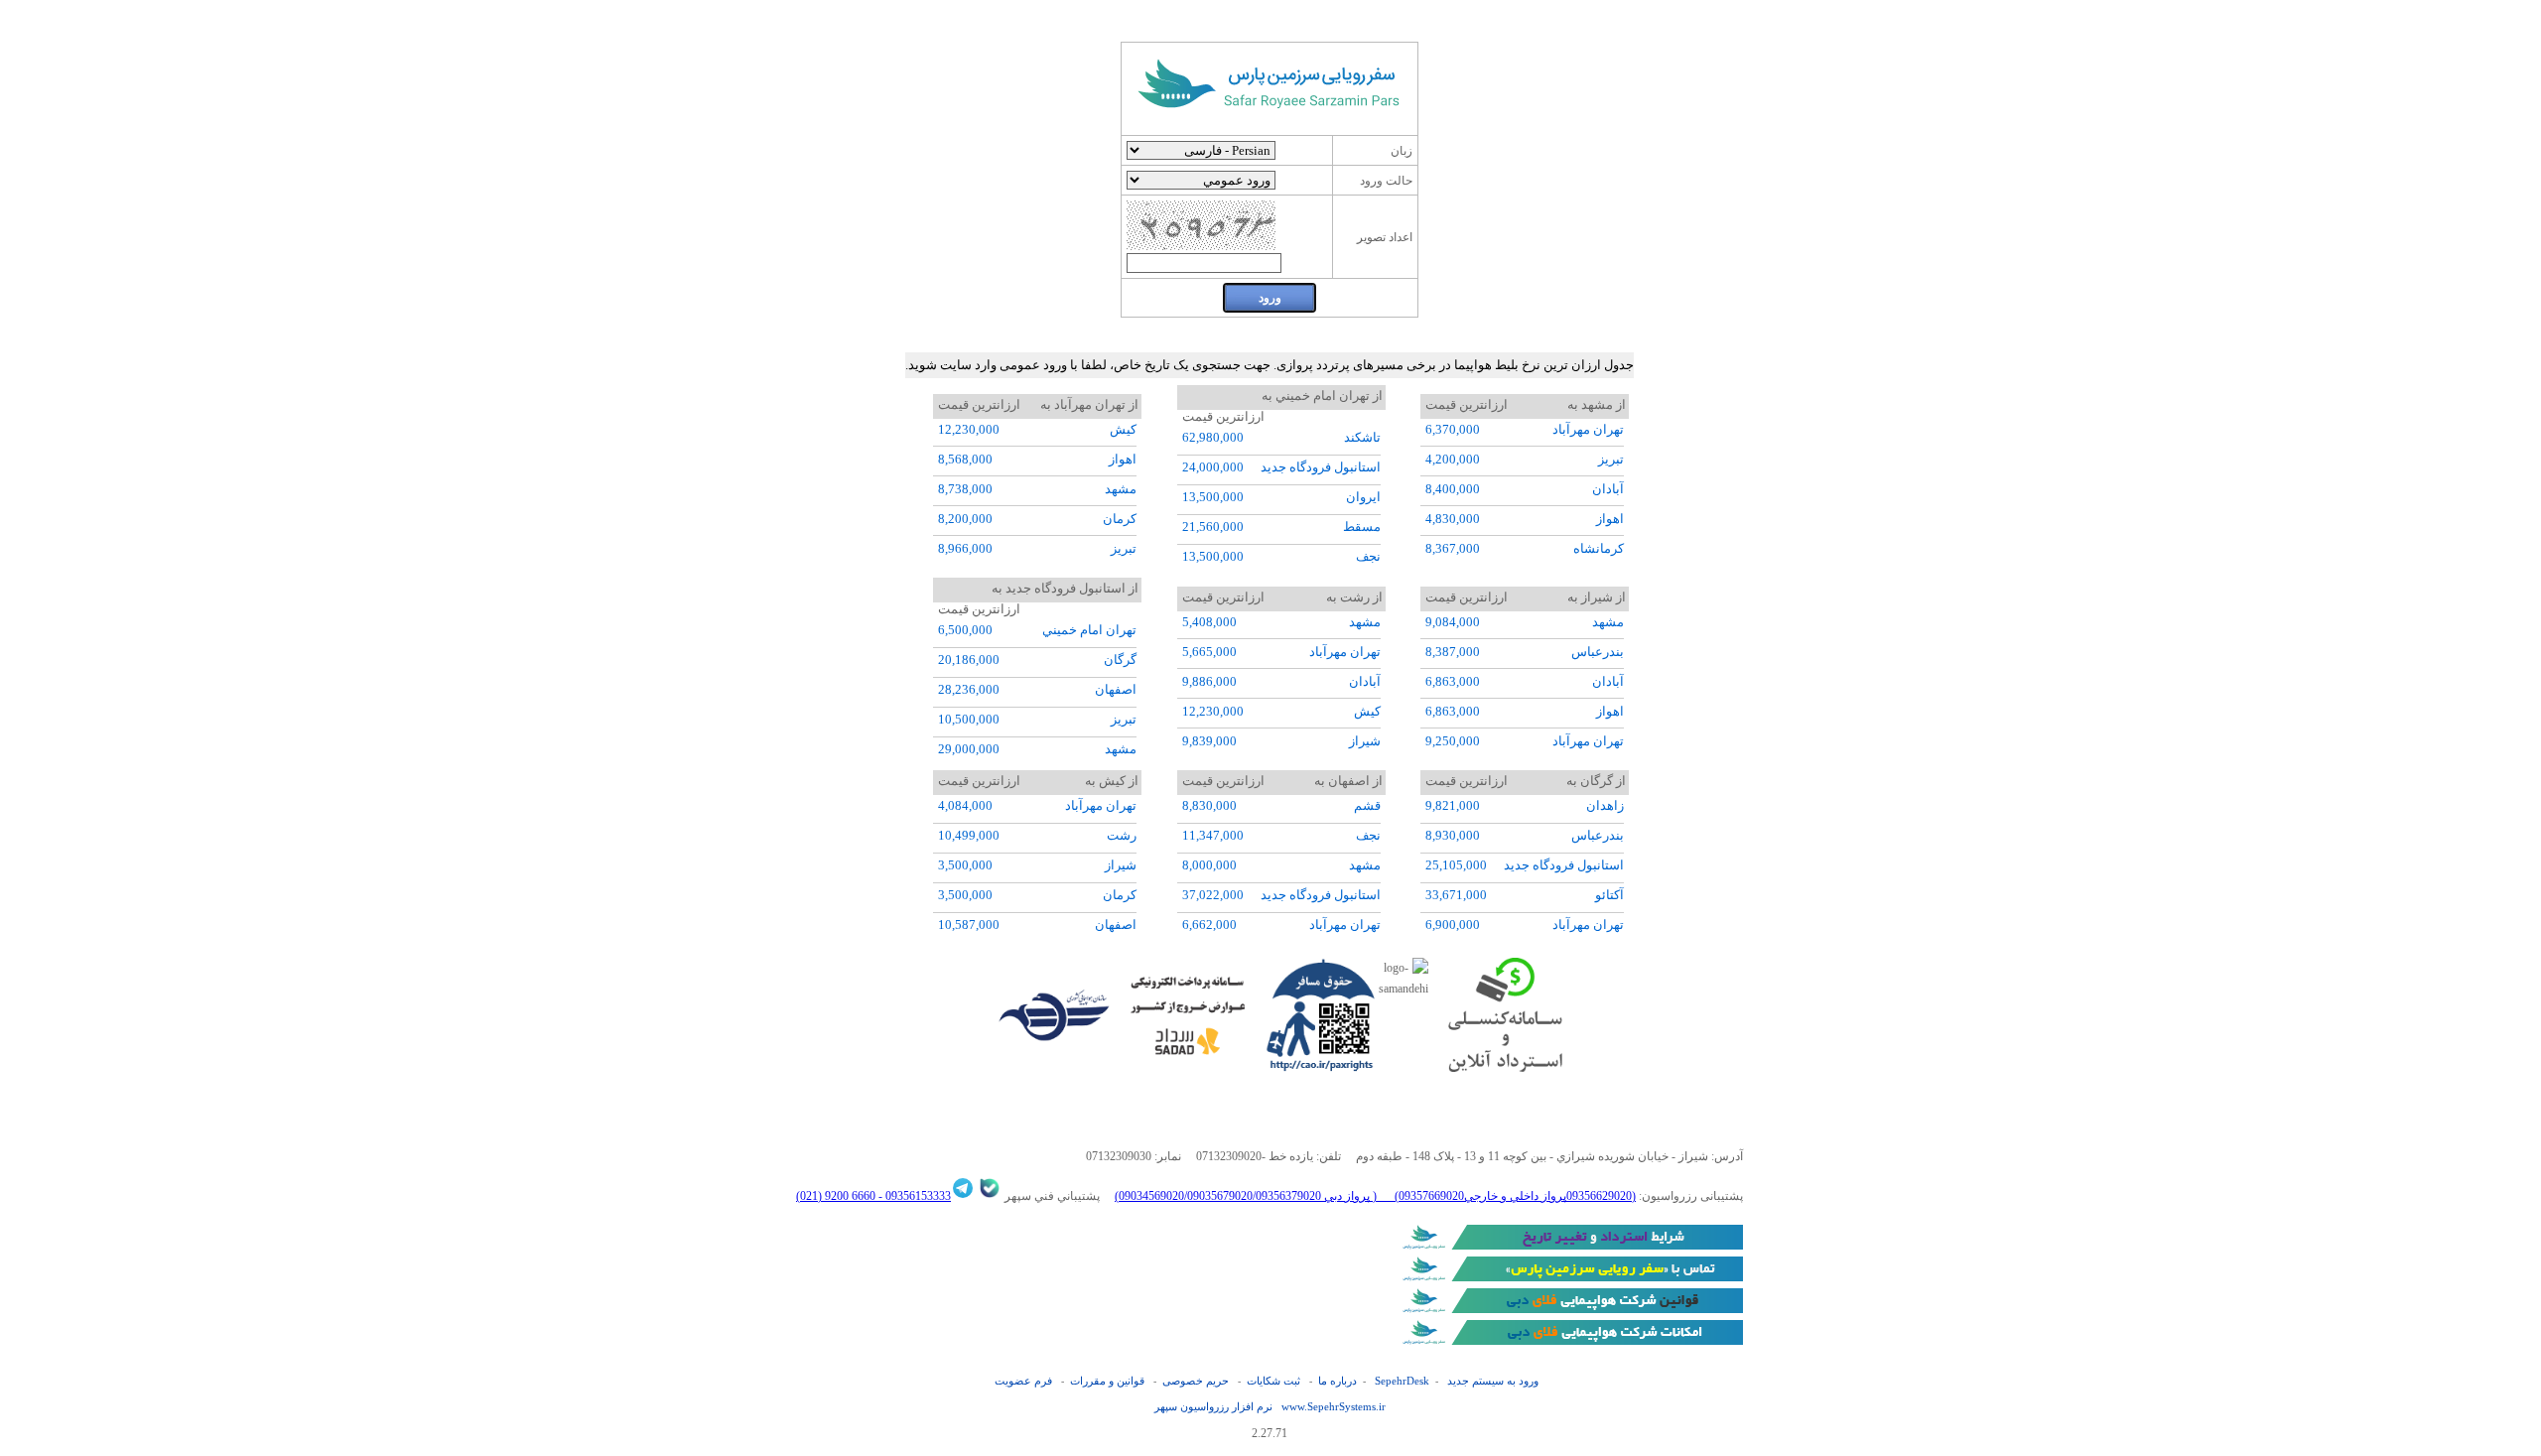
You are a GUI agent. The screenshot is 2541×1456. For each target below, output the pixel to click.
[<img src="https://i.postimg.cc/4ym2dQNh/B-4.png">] (1569, 1246)
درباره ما (1337, 1381)
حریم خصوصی (1196, 1381)
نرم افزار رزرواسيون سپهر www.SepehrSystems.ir (1270, 1406)
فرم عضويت (1023, 1381)
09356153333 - (913, 1196)
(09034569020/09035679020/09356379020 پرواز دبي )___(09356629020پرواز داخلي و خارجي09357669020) (1375, 1196)
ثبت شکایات (1273, 1381)
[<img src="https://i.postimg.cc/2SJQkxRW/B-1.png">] (1569, 1341)
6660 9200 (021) (836, 1196)
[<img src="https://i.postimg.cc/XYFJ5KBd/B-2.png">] (1569, 1309)
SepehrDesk (1402, 1381)
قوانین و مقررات (1107, 1381)
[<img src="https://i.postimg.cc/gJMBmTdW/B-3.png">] (1569, 1277)
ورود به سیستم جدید (1493, 1381)
